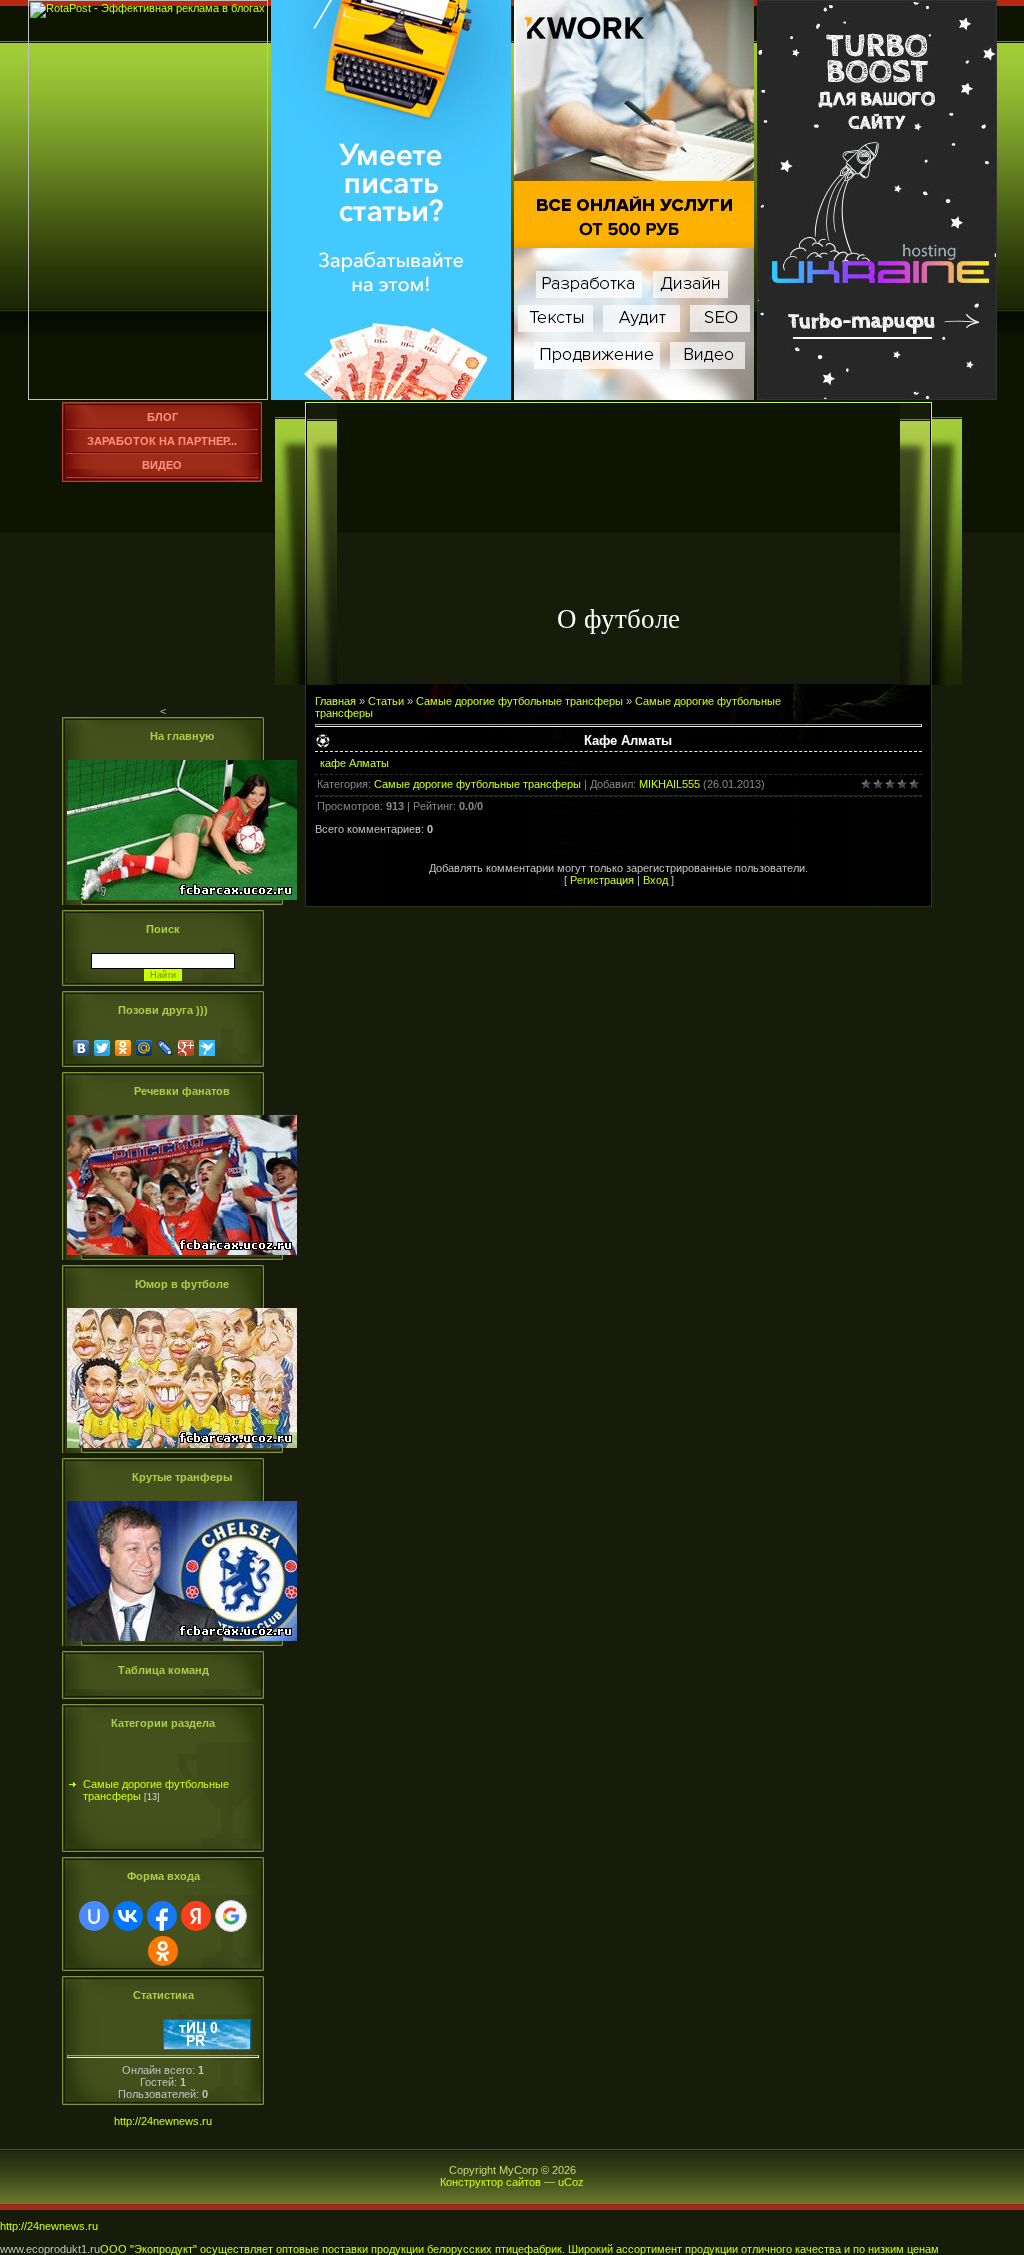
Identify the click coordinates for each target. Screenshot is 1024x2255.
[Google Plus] (186, 1048)
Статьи (386, 701)
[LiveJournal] (165, 1048)
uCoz (571, 2182)
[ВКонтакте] (81, 1048)
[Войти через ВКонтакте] (128, 1916)
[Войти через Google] (231, 1916)
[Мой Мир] (144, 1048)
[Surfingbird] (207, 1048)
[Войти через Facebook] (162, 1916)
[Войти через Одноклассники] (163, 1951)
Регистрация (602, 880)
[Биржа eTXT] (391, 396)
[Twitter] (102, 1048)
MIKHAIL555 (669, 784)
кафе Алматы (354, 763)
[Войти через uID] (94, 1916)
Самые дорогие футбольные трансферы (156, 1779)
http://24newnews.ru (163, 2121)
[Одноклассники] (123, 1048)
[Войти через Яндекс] (196, 1916)
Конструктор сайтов (490, 2182)
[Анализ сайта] (207, 2046)
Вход (655, 880)
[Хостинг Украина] (877, 396)
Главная (335, 701)
